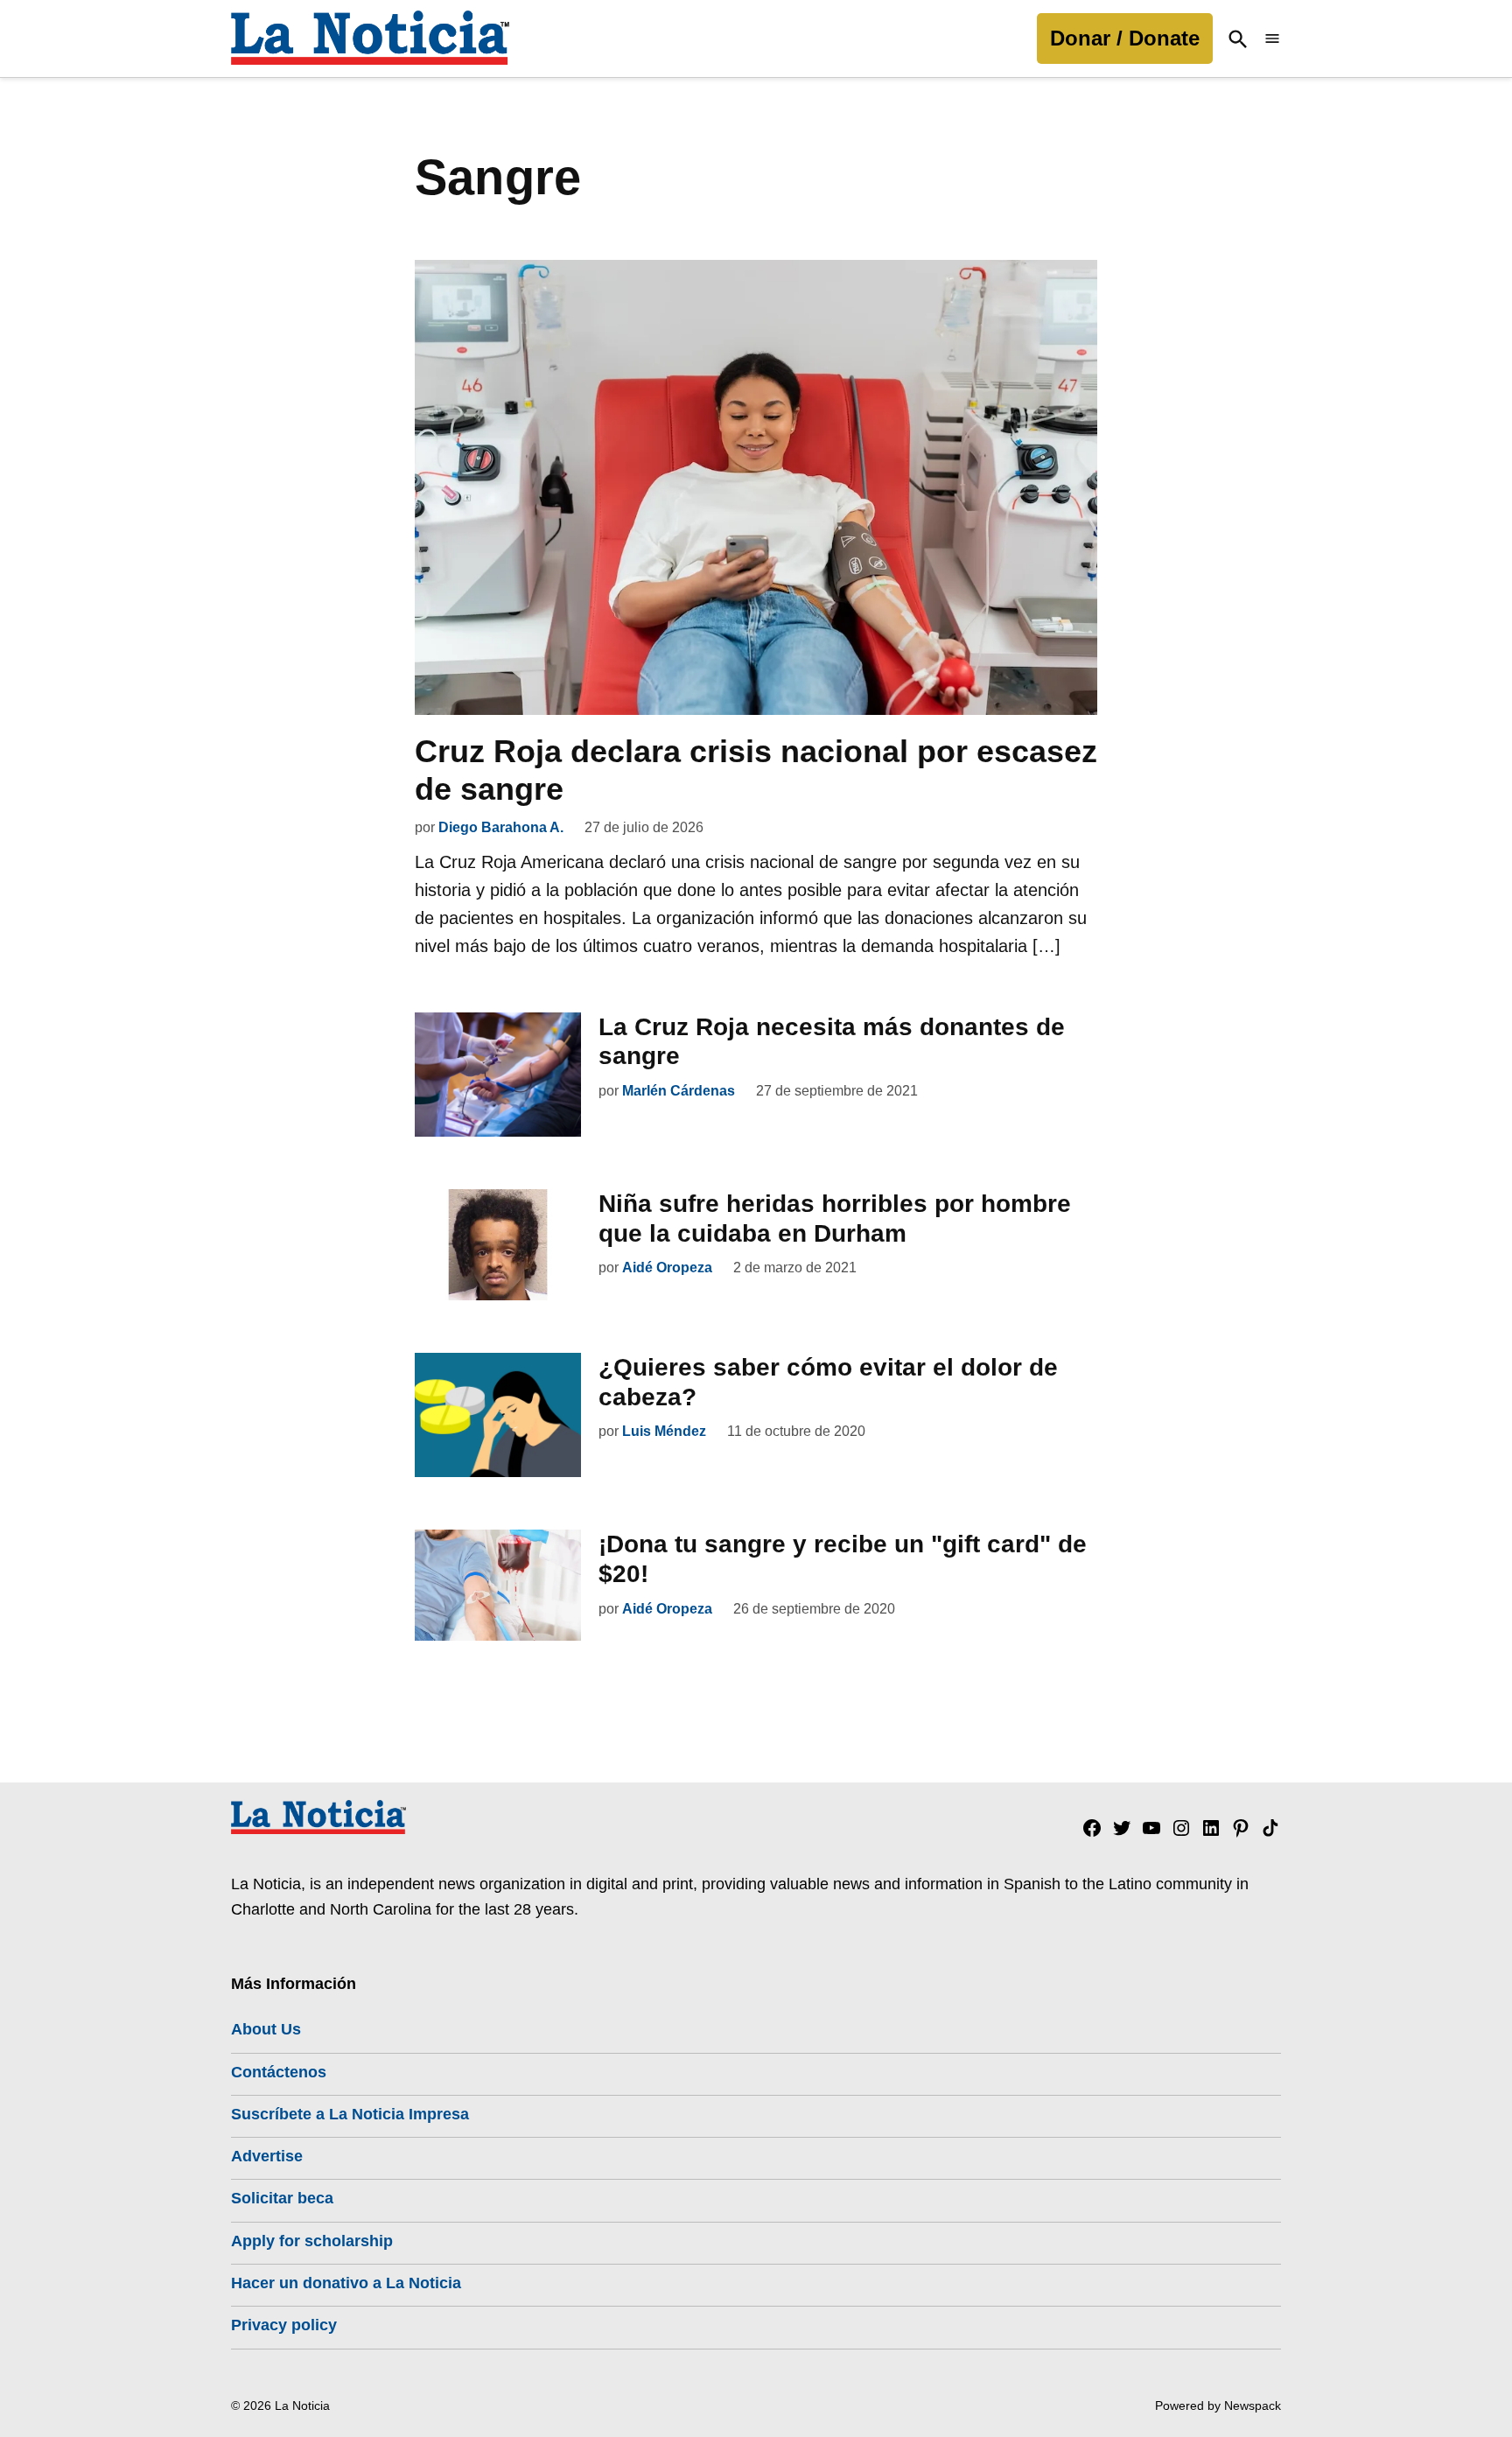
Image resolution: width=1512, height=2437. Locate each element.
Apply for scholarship (312, 2241)
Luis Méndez (664, 1431)
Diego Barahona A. (501, 827)
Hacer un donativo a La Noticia (346, 2283)
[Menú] (1272, 39)
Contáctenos (279, 2072)
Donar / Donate (1125, 38)
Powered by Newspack (1218, 2405)
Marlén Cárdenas (679, 1091)
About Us (266, 2029)
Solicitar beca (282, 2198)
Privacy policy (284, 2325)
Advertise (267, 2156)
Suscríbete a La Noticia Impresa (350, 2114)
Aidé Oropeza (667, 1268)
